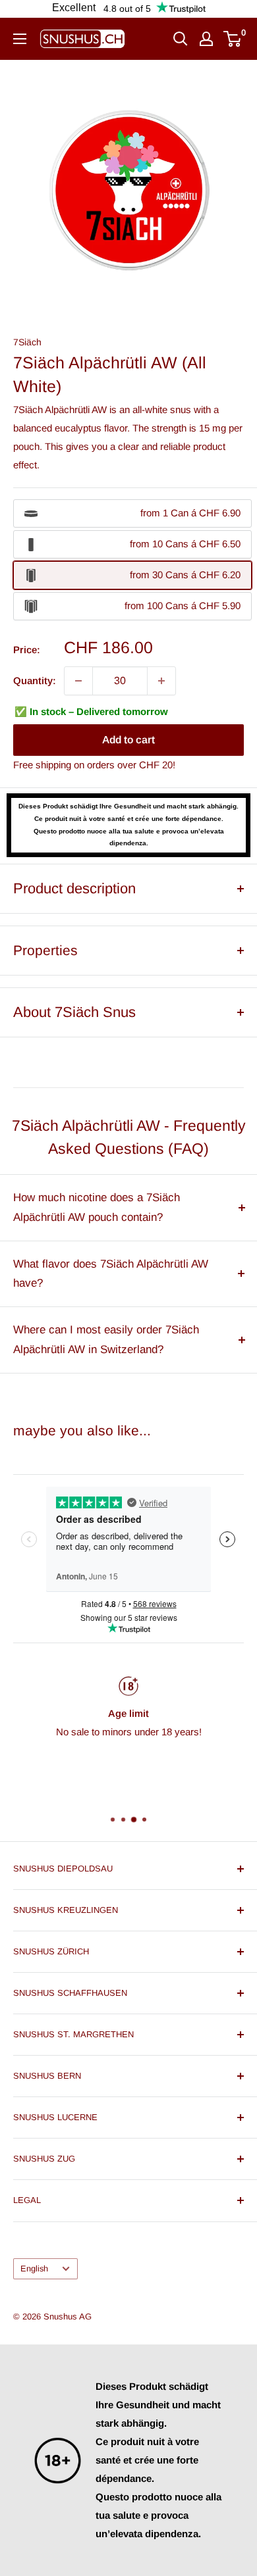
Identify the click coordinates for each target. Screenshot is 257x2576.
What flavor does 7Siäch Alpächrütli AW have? (111, 1274)
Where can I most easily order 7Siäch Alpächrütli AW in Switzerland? (106, 1340)
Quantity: (35, 681)
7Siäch (27, 342)
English (34, 2268)
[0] (233, 39)
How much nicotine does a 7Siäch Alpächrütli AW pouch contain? (97, 1207)
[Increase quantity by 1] (161, 681)
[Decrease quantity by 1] (78, 681)
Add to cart (128, 740)
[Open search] (181, 39)
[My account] (206, 39)
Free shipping (42, 765)
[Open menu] (20, 39)
